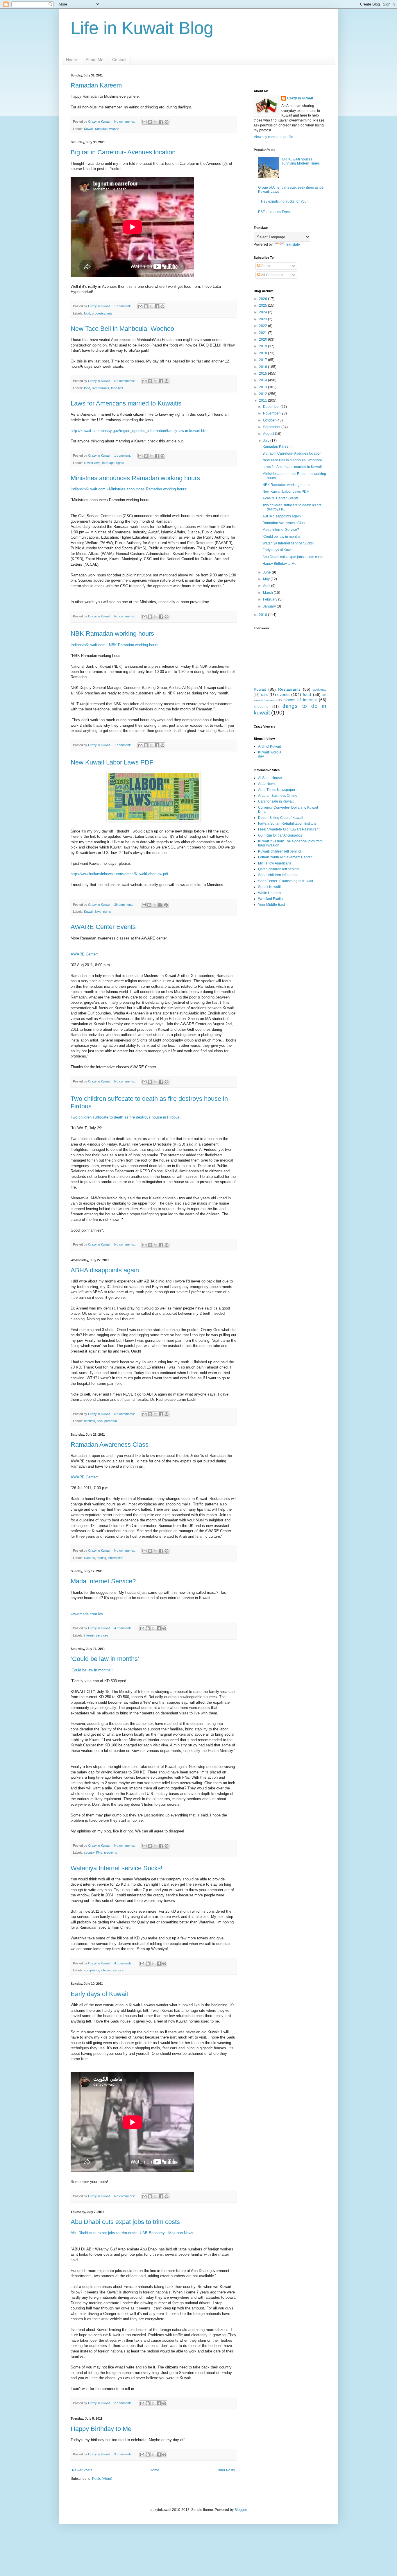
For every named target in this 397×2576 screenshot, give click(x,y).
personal (110, 1421)
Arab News (267, 784)
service (118, 1970)
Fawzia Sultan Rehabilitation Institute (287, 823)
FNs (99, 1852)
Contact (119, 60)
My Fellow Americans (275, 863)
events (283, 694)
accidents (320, 689)
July (267, 441)
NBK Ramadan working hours (112, 634)
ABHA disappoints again (105, 1270)
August (269, 434)
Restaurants (101, 388)
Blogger (241, 2510)
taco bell (117, 388)
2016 (263, 367)
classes (90, 1558)
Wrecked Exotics (271, 899)
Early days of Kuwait (99, 1994)
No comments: (125, 122)
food (87, 313)
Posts (265, 266)
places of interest (300, 700)
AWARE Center (84, 954)
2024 (263, 312)
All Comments (272, 275)
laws (98, 912)
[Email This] (144, 122)
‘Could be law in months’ (105, 1659)
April (267, 586)
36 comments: (125, 905)
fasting (101, 1558)
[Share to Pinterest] (167, 122)
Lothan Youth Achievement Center (285, 857)
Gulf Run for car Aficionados (280, 835)
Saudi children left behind (278, 875)
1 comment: (123, 306)
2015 (263, 374)
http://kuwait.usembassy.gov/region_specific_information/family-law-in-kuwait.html (140, 431)
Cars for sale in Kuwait (276, 801)
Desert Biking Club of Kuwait (281, 818)
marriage (108, 463)
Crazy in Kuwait (300, 98)
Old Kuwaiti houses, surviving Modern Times (301, 161)
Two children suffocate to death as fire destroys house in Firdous (125, 1117)
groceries (99, 313)
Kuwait (89, 129)
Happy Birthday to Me (101, 2429)
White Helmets (270, 893)
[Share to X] (155, 122)
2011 (263, 401)
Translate (293, 244)
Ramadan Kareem (96, 85)
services (102, 1635)
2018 (263, 353)
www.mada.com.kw (87, 1614)
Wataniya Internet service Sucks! (117, 1868)
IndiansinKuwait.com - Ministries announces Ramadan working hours (128, 489)
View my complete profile (273, 137)
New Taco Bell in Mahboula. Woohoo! (123, 329)
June (267, 572)
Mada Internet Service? (103, 1581)
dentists (90, 1421)
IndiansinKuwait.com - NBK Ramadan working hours (115, 645)
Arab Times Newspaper (277, 790)
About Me (95, 60)
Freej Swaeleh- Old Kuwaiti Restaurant (289, 829)
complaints (92, 1970)
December (272, 407)
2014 (263, 380)
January (270, 606)
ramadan (101, 129)
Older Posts (226, 2470)
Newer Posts (82, 2470)
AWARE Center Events (103, 927)
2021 (263, 333)
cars (264, 695)
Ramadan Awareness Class (110, 1445)
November (272, 413)
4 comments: (124, 1628)
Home (71, 60)
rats (110, 313)
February (271, 599)
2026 (263, 299)
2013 (263, 387)
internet (89, 1635)
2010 (263, 615)
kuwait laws (92, 463)
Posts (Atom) (102, 2479)
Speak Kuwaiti (269, 887)
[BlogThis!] (150, 122)
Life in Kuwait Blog (142, 28)
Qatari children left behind (278, 869)
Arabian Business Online (278, 796)
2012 (263, 394)
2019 (263, 346)
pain (100, 1421)
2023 (263, 319)
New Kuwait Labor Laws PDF (112, 762)
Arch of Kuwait (269, 746)
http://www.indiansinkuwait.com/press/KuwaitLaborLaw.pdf (119, 874)
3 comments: (124, 2454)
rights (120, 463)
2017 (263, 360)
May (267, 579)
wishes (114, 129)
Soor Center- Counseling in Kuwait (286, 881)
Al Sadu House (270, 778)
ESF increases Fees (274, 212)
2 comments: (124, 2403)
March (268, 593)
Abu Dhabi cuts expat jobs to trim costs (125, 2222)
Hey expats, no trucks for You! (284, 201)
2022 (263, 326)
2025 (263, 306)
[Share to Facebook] (161, 122)
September (272, 427)
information (116, 1558)
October (270, 420)
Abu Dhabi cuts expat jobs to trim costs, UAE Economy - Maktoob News (132, 2233)
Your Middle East (271, 905)
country (89, 1852)
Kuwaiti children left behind (279, 851)
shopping (261, 707)
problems (111, 1852)
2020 (263, 340)
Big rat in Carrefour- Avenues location (123, 152)
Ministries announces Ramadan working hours (135, 478)
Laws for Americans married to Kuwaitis (126, 403)
